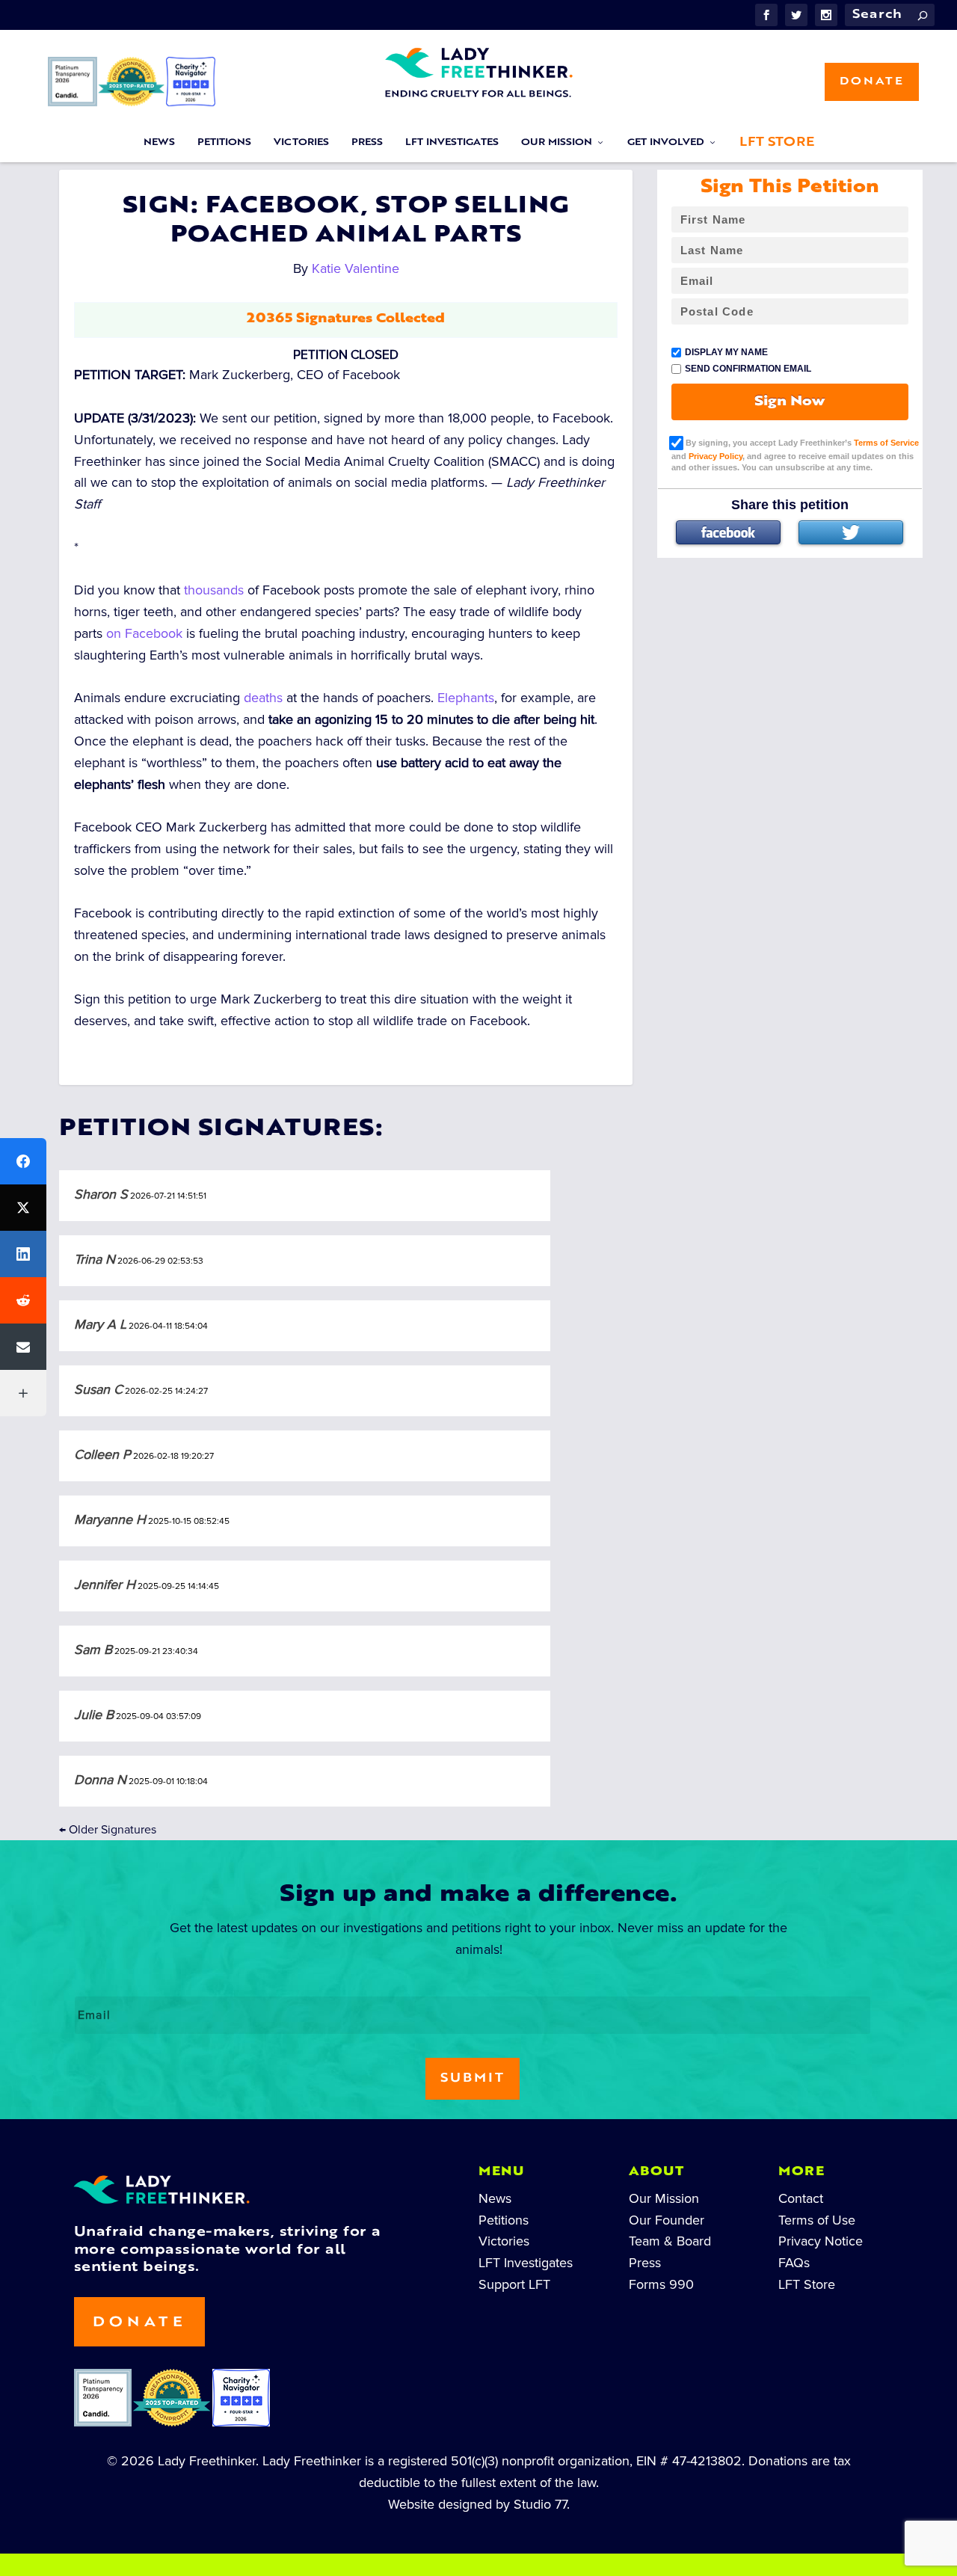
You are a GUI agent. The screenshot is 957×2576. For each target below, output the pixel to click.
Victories (301, 143)
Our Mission (557, 143)
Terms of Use (817, 2220)
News (159, 143)
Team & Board (670, 2241)
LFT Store (777, 143)
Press (367, 143)
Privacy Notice (821, 2241)
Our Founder (667, 2220)
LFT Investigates (452, 143)
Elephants (466, 698)
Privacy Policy (716, 456)
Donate (872, 82)
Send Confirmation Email (748, 369)
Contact (801, 2198)
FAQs (794, 2263)
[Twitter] (851, 532)
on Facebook (144, 633)
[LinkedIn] (23, 1254)
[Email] (23, 1347)
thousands (214, 590)
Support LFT (514, 2284)
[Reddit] (23, 1300)
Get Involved (666, 143)
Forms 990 (661, 2284)
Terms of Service (886, 443)
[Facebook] (728, 532)
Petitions (224, 143)
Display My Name (726, 352)
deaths (263, 698)
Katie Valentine (356, 268)
